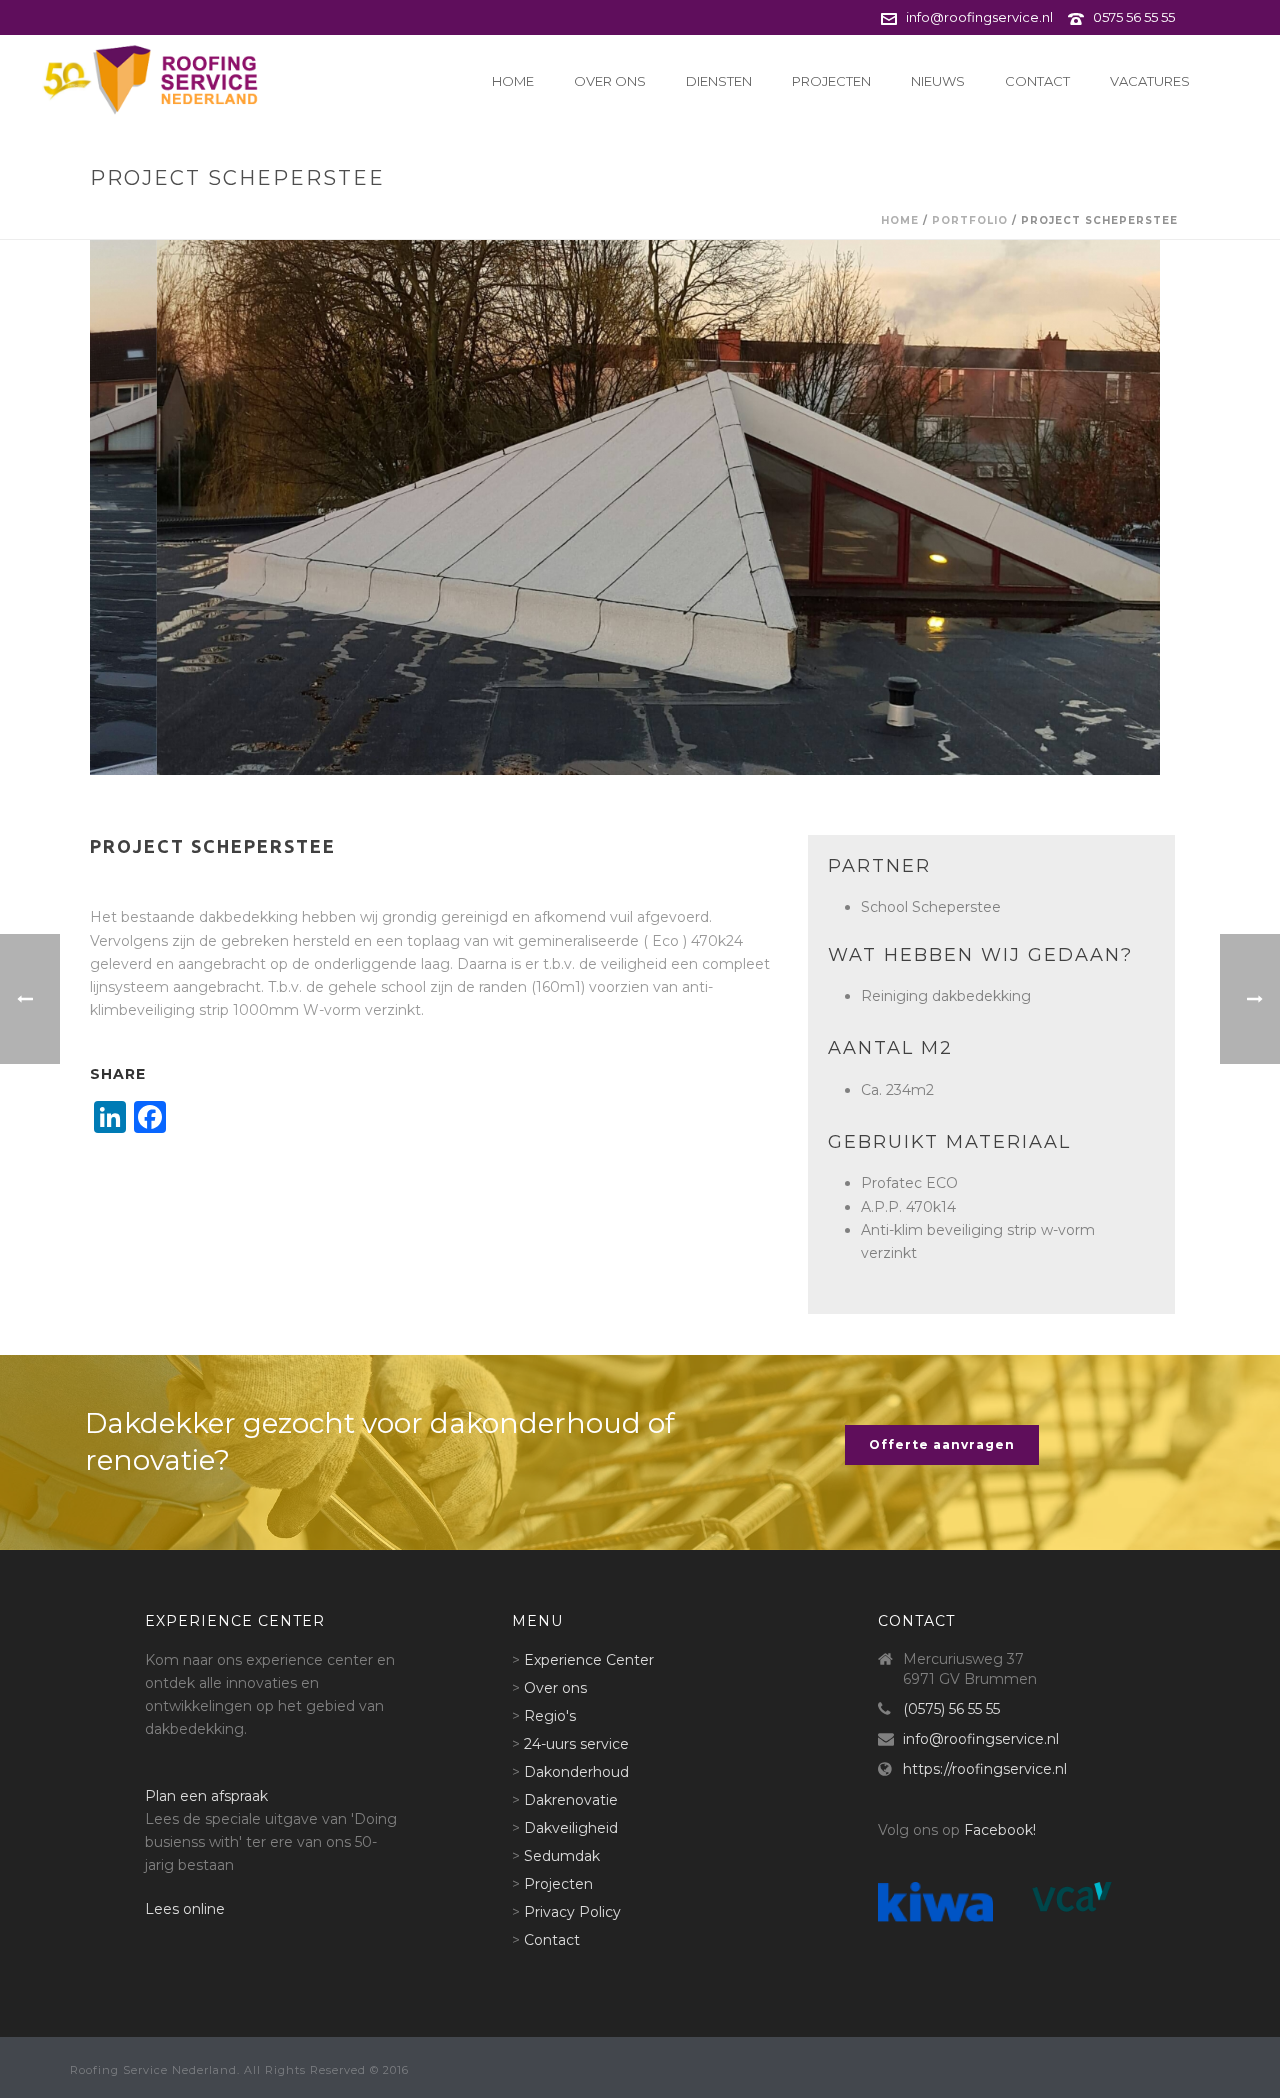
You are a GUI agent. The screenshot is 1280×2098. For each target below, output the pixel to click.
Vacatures (1150, 81)
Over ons (610, 81)
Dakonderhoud (576, 1772)
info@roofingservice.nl (979, 17)
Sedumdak (562, 1856)
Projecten (831, 81)
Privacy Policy (572, 1912)
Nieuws (938, 81)
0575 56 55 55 (1134, 17)
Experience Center (589, 1660)
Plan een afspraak (206, 1796)
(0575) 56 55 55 (951, 1709)
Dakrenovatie (571, 1800)
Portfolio (970, 220)
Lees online (185, 1909)
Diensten (719, 81)
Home (513, 81)
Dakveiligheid (571, 1828)
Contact (1037, 81)
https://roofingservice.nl (985, 1769)
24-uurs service (576, 1744)
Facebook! (1000, 1830)
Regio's (550, 1716)
